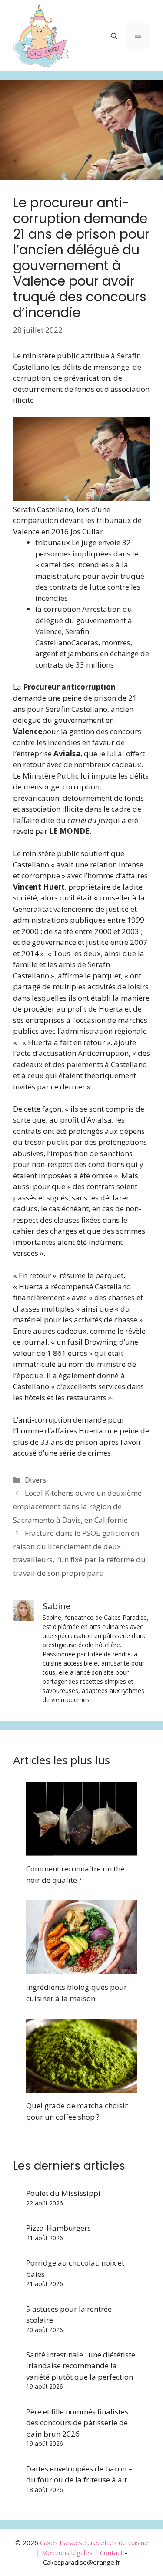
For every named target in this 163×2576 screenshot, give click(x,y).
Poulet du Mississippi (63, 2193)
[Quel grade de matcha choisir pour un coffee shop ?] (81, 2087)
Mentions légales (67, 2552)
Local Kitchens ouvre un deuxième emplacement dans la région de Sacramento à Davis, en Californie (77, 1506)
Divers (35, 1480)
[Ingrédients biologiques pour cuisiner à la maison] (81, 1969)
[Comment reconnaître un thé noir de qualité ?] (81, 1850)
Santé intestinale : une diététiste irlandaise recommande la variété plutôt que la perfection (81, 2366)
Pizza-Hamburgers (58, 2228)
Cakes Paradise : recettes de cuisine (94, 2542)
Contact (111, 2552)
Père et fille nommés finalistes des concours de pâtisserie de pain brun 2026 (77, 2423)
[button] (114, 36)
